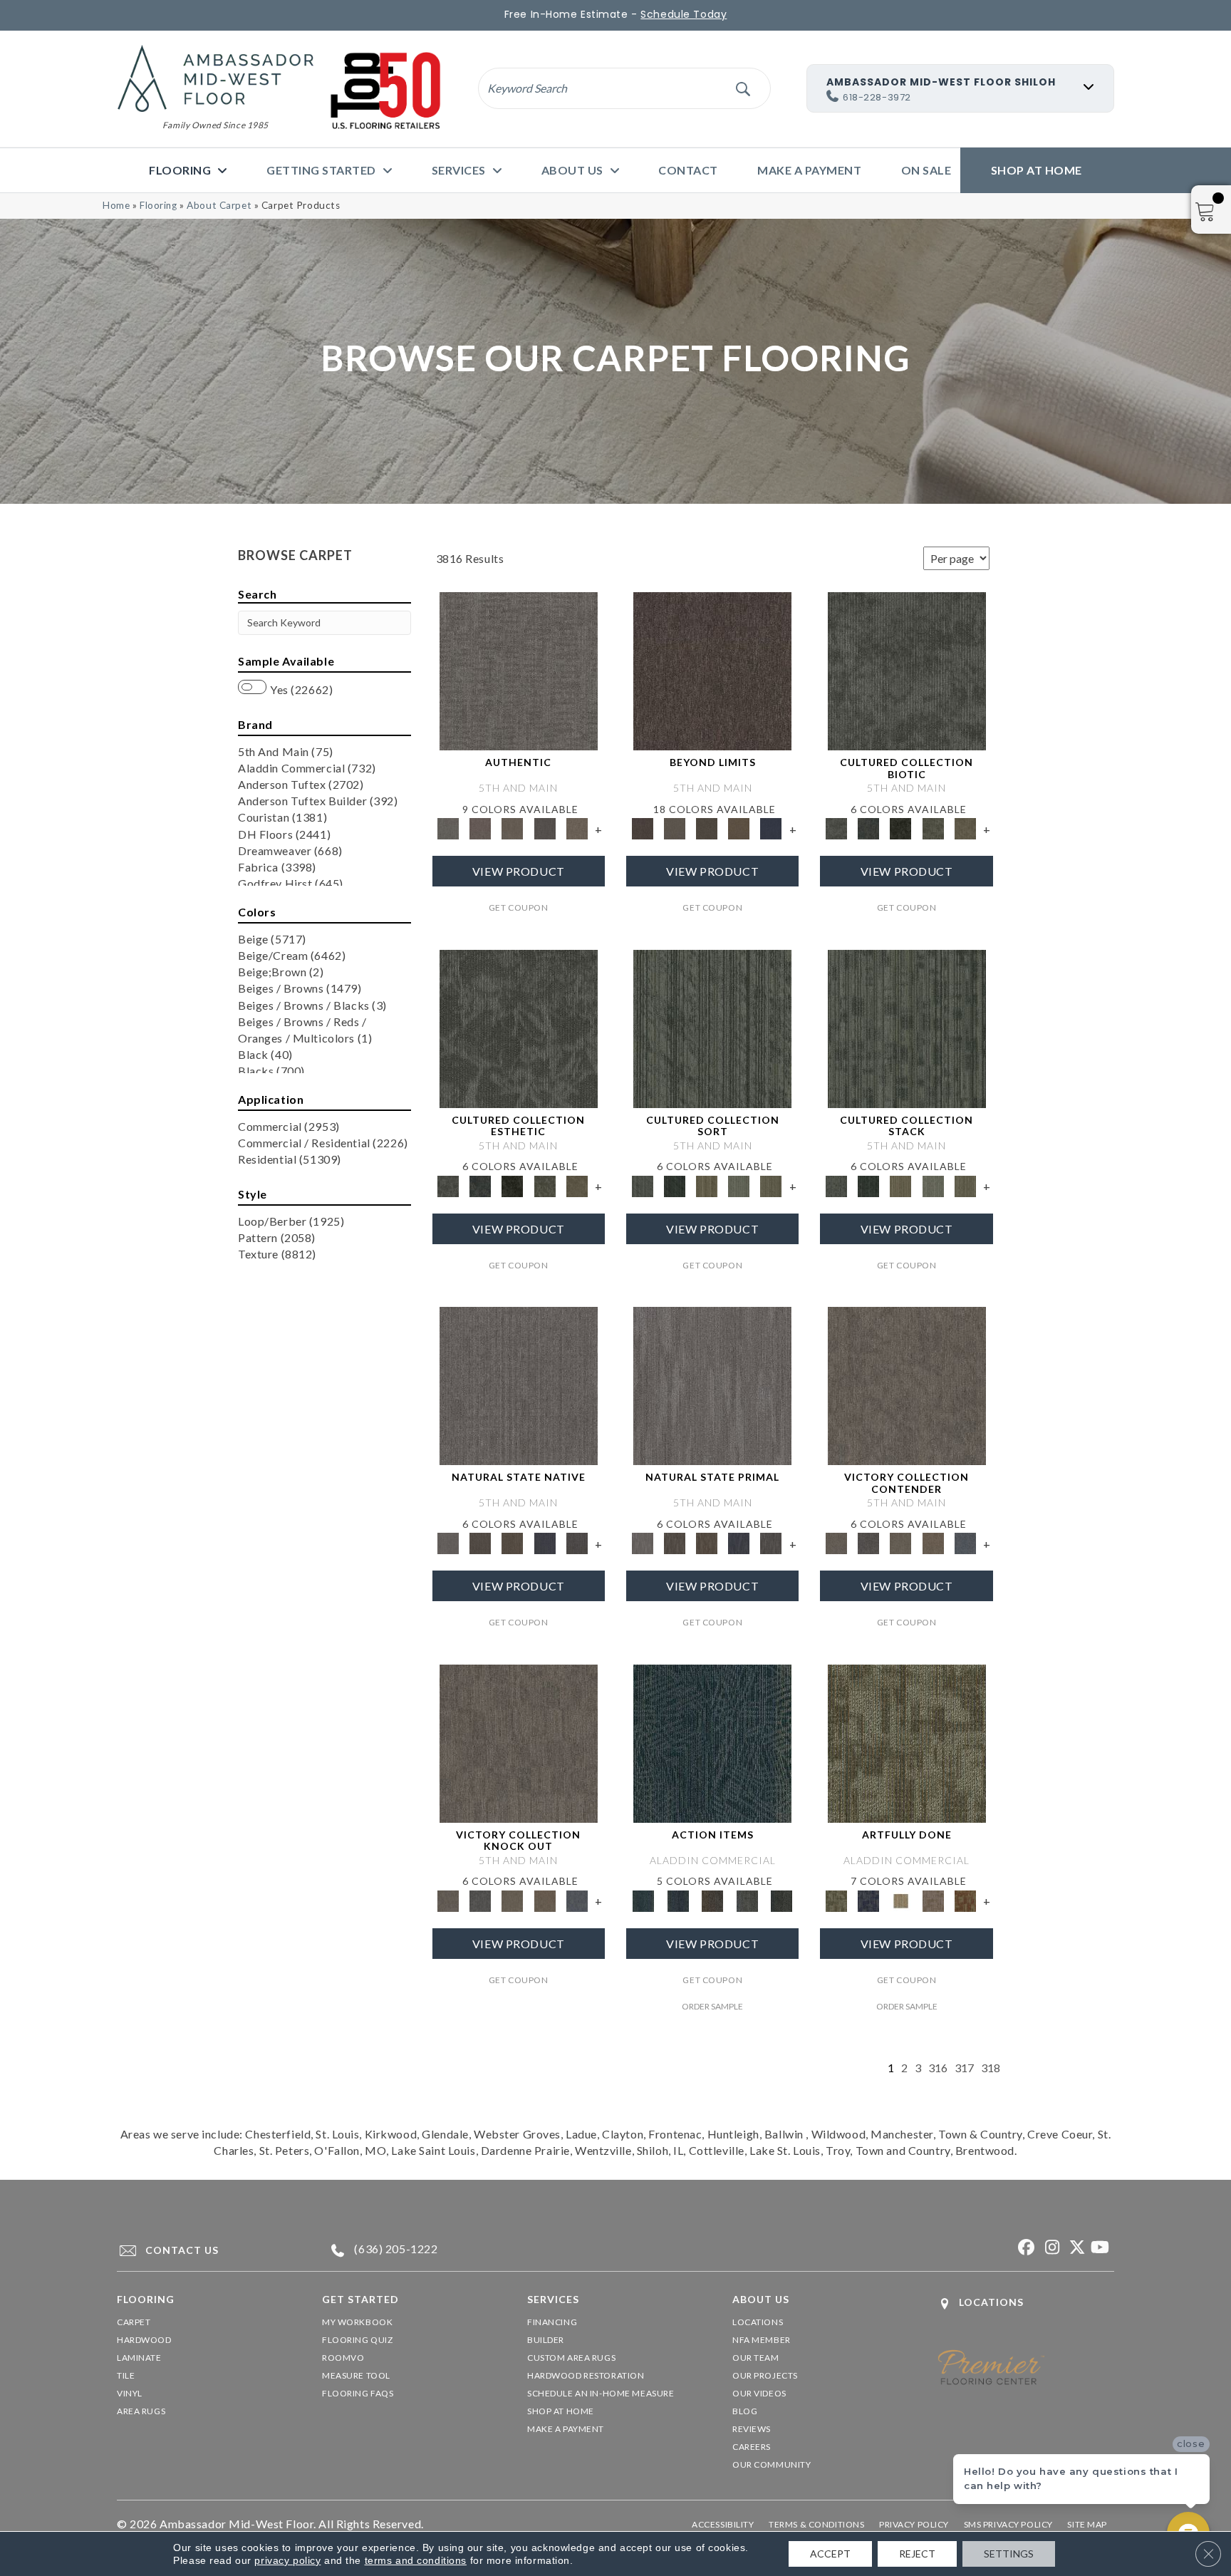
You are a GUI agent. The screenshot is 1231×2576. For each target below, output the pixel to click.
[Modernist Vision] (901, 1900)
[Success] (965, 1543)
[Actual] (519, 670)
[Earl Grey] (747, 1900)
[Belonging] (519, 1385)
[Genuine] (513, 827)
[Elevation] (706, 827)
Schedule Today (684, 14)
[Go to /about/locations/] (1026, 2303)
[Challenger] (907, 1385)
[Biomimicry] (907, 670)
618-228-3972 (877, 97)
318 (991, 2068)
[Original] (577, 1543)
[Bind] (712, 1028)
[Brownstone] (713, 1900)
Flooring (159, 205)
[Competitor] (901, 1543)
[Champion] (869, 1543)
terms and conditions (416, 2560)
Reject (917, 2554)
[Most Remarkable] (869, 1900)
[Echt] (481, 827)
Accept (830, 2554)
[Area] (712, 670)
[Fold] (706, 1185)
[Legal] (545, 827)
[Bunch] (674, 1185)
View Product (519, 871)
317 (964, 2068)
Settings (1009, 2554)
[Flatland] (771, 827)
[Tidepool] (712, 1742)
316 (938, 2068)
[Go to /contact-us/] (206, 2250)
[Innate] (545, 1543)
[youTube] (1100, 2248)
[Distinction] (965, 827)
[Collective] (901, 827)
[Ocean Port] (677, 1900)
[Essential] (481, 1543)
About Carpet (219, 205)
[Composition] (933, 827)
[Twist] (771, 1185)
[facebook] (1025, 2248)
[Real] (577, 827)
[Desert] (674, 827)
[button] (743, 88)
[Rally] (933, 1543)
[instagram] (1050, 2248)
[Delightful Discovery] (907, 1742)
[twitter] (1075, 2248)
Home (116, 205)
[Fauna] (739, 827)
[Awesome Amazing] (933, 1900)
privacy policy (287, 2560)
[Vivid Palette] (965, 1900)
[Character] (869, 827)
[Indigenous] (513, 1543)
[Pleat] (739, 1185)
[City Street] (782, 1900)
